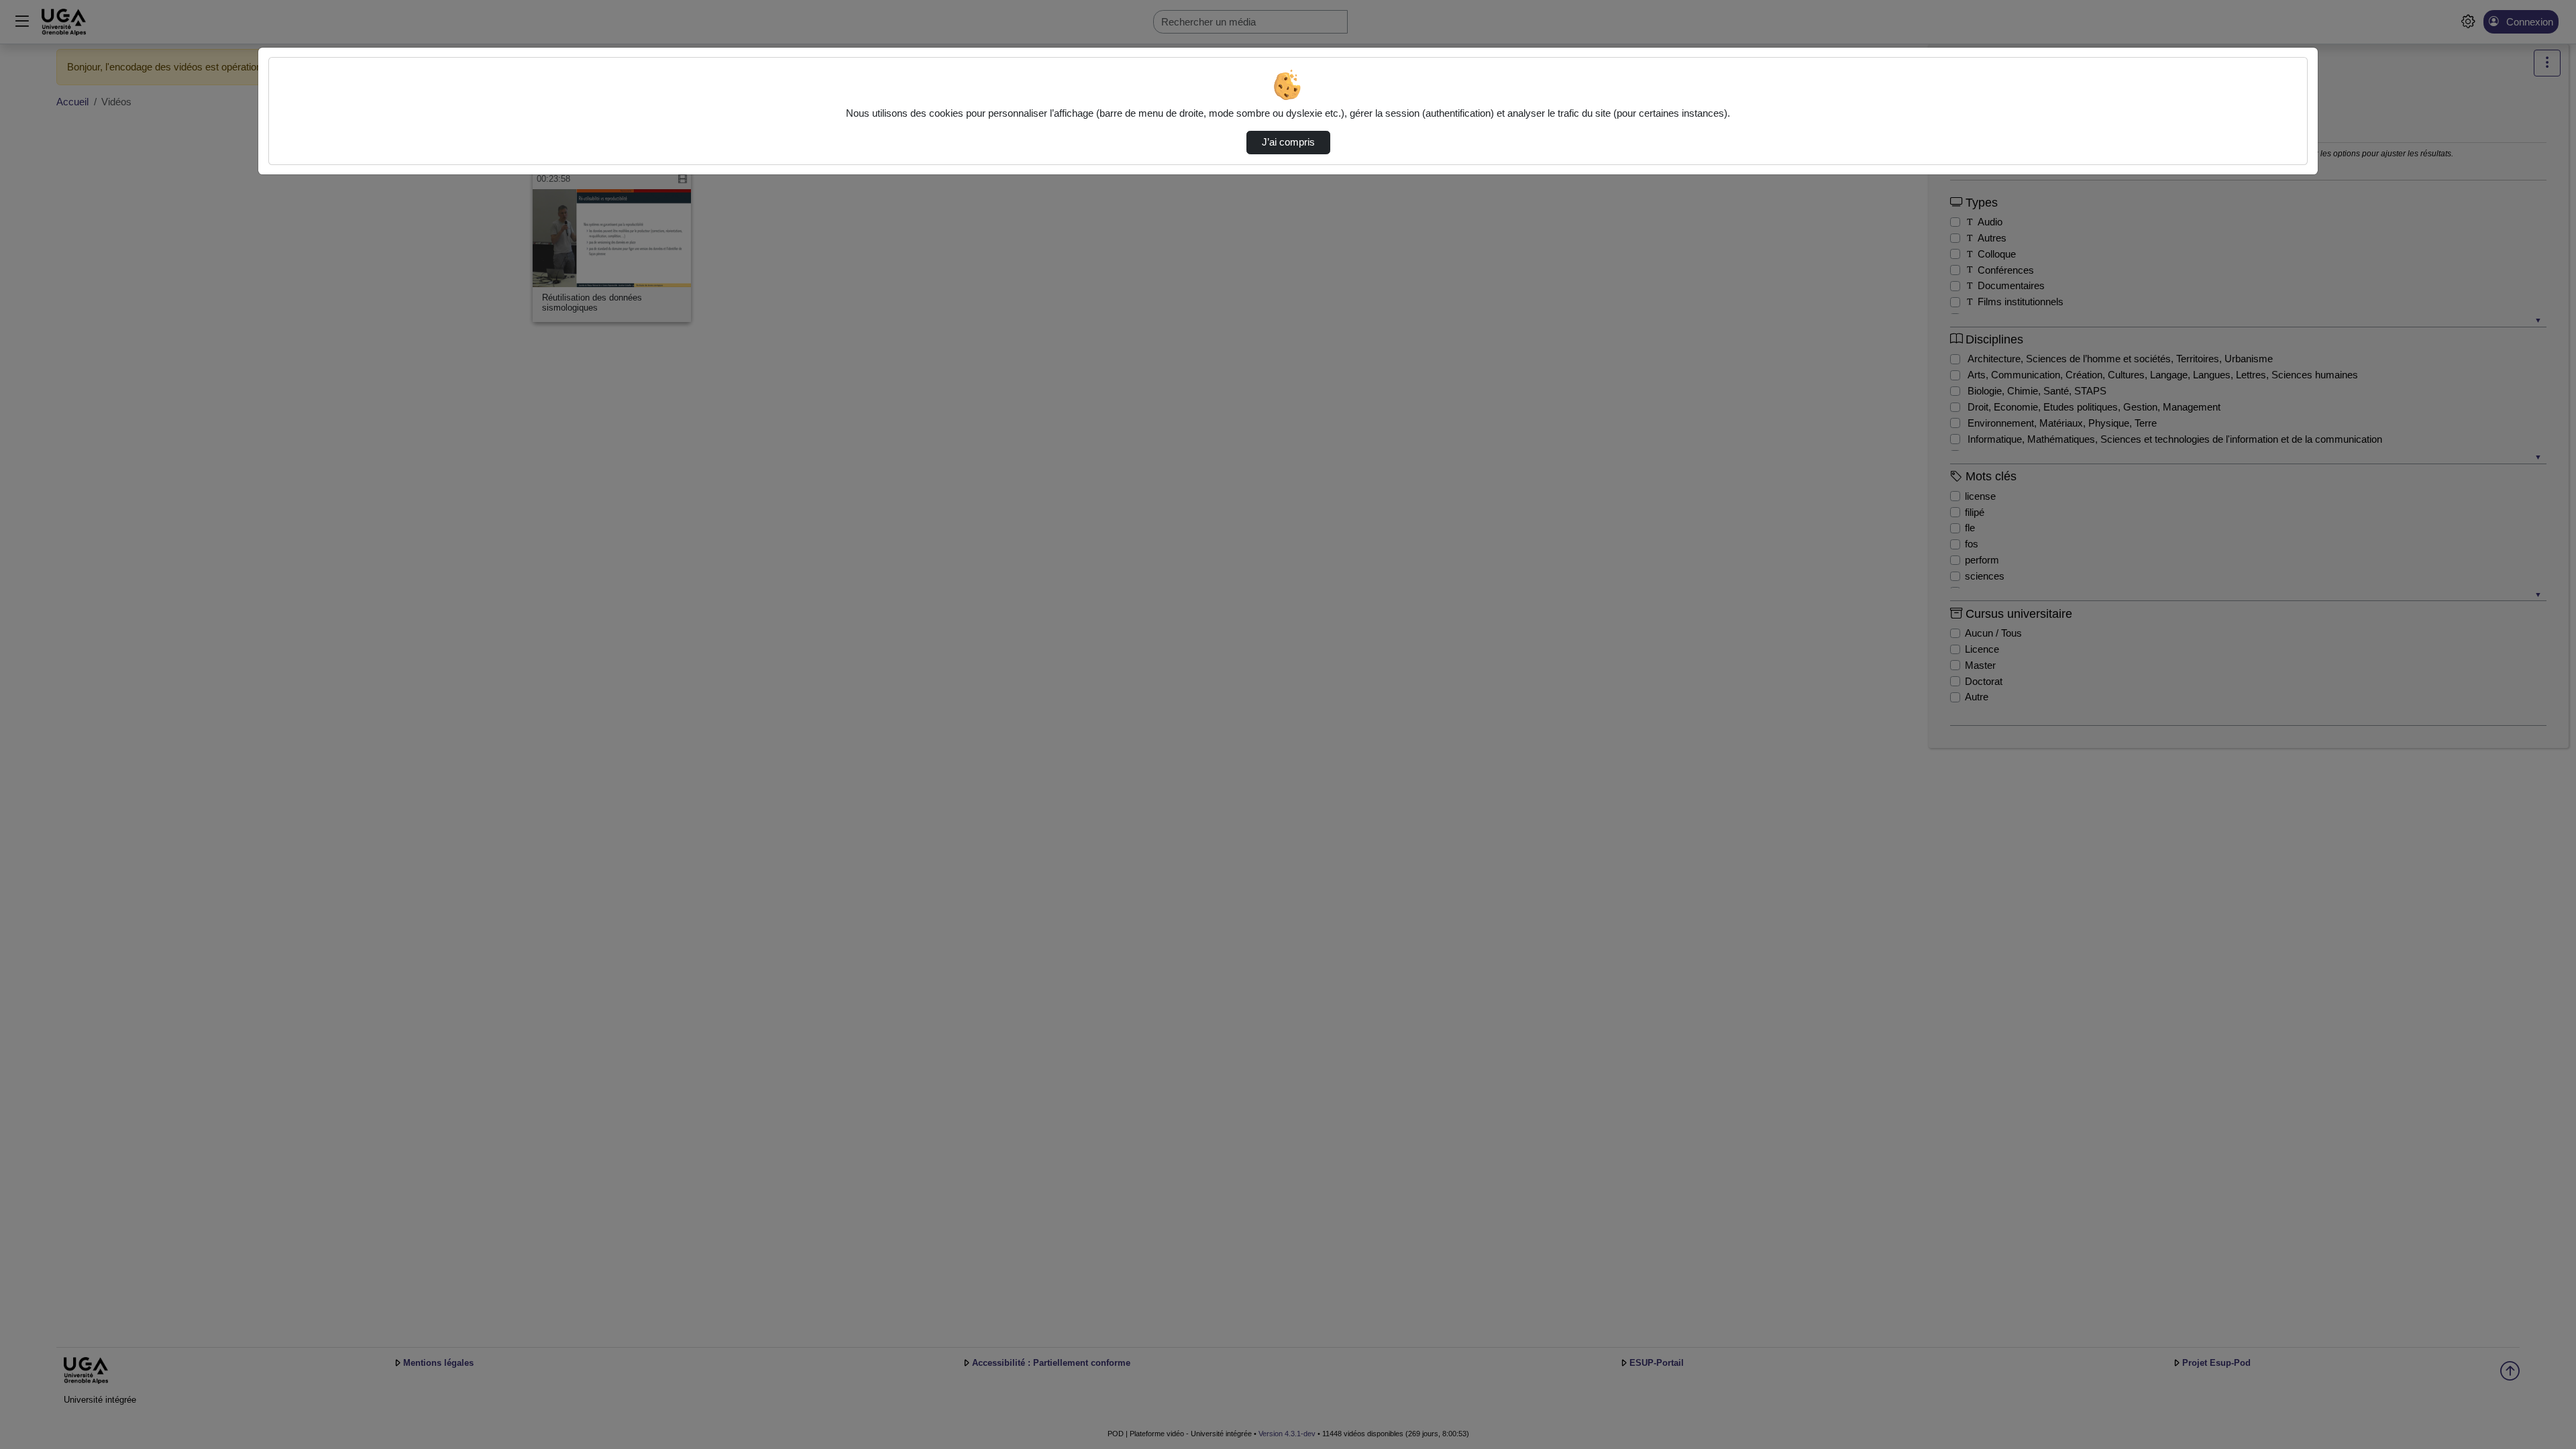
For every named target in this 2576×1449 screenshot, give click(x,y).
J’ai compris (1288, 142)
